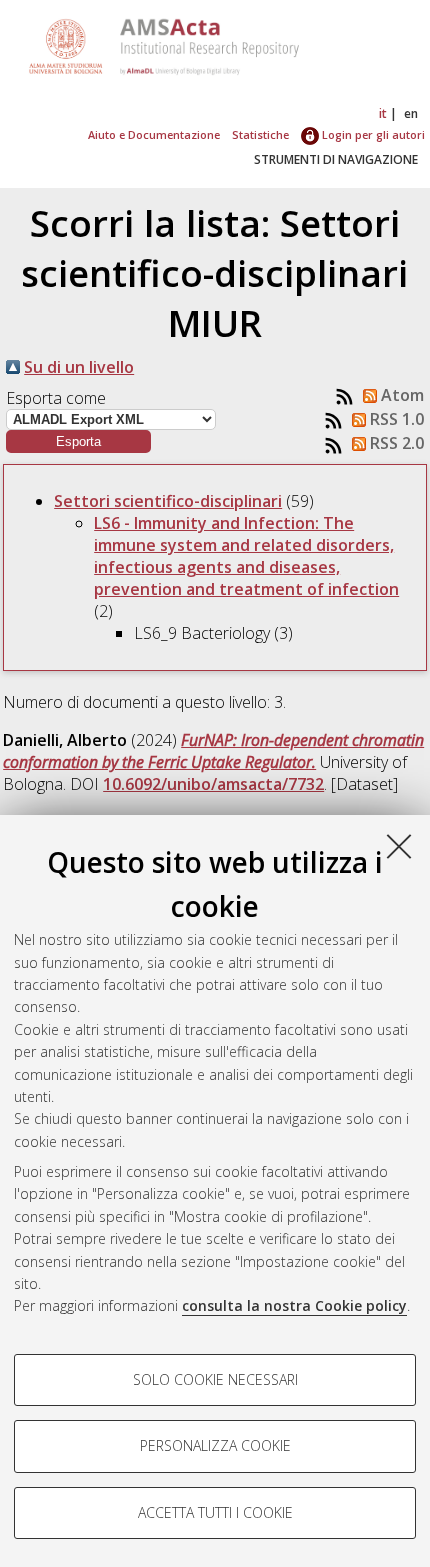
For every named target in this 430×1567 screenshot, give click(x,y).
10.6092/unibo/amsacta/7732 (213, 784)
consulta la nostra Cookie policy (294, 1305)
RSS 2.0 (395, 443)
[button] (78, 441)
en (411, 113)
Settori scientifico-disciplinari (168, 501)
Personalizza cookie (215, 1445)
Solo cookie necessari (215, 1379)
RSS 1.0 (395, 419)
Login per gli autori (372, 134)
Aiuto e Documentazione (154, 134)
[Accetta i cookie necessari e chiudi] (399, 846)
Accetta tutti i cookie (215, 1512)
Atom (400, 395)
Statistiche (260, 134)
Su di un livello (79, 367)
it (383, 113)
